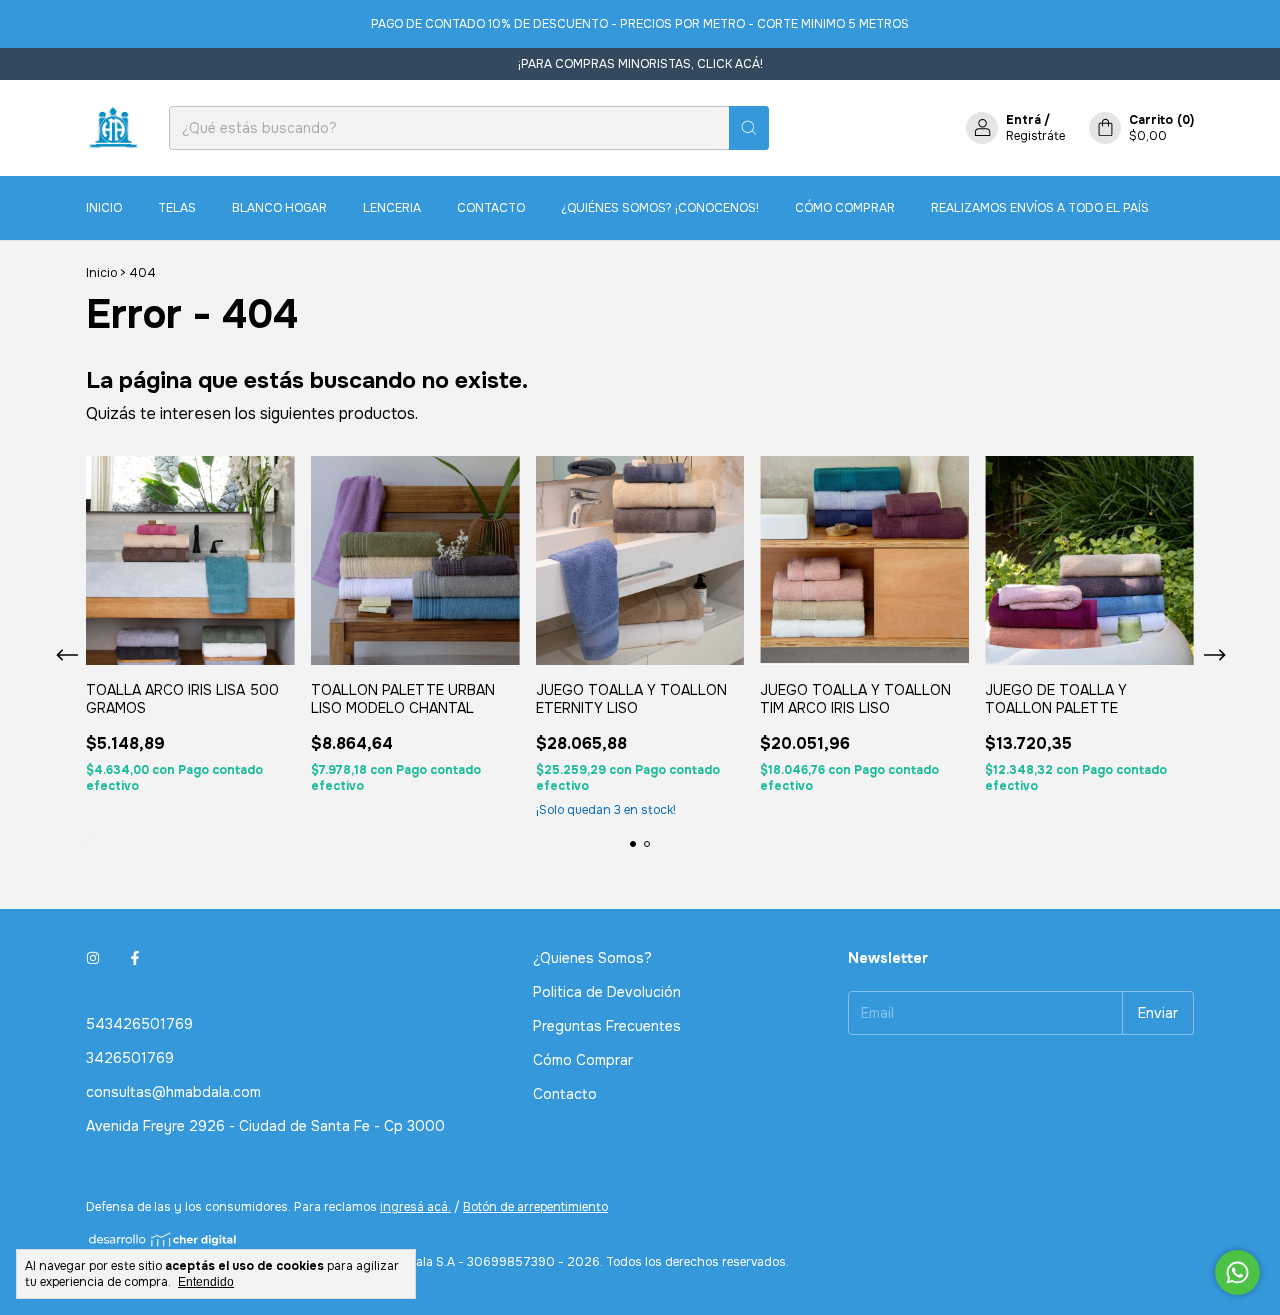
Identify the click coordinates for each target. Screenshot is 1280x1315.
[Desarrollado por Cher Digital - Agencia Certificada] (163, 1239)
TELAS (177, 208)
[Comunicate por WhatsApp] (1237, 1272)
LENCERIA (392, 208)
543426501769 (139, 1024)
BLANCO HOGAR (279, 208)
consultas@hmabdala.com (173, 1092)
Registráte (1035, 136)
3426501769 (130, 1058)
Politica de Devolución (607, 992)
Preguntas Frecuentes (607, 1026)
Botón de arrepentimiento (535, 1207)
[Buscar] (749, 128)
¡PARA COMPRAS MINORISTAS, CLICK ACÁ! (640, 64)
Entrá (1023, 120)
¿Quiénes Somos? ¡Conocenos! (660, 208)
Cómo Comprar (845, 208)
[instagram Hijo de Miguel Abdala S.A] (93, 958)
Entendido (206, 1282)
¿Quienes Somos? (592, 958)
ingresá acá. (415, 1207)
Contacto (491, 208)
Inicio (104, 208)
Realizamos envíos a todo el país (1040, 208)
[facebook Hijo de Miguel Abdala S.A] (135, 958)
